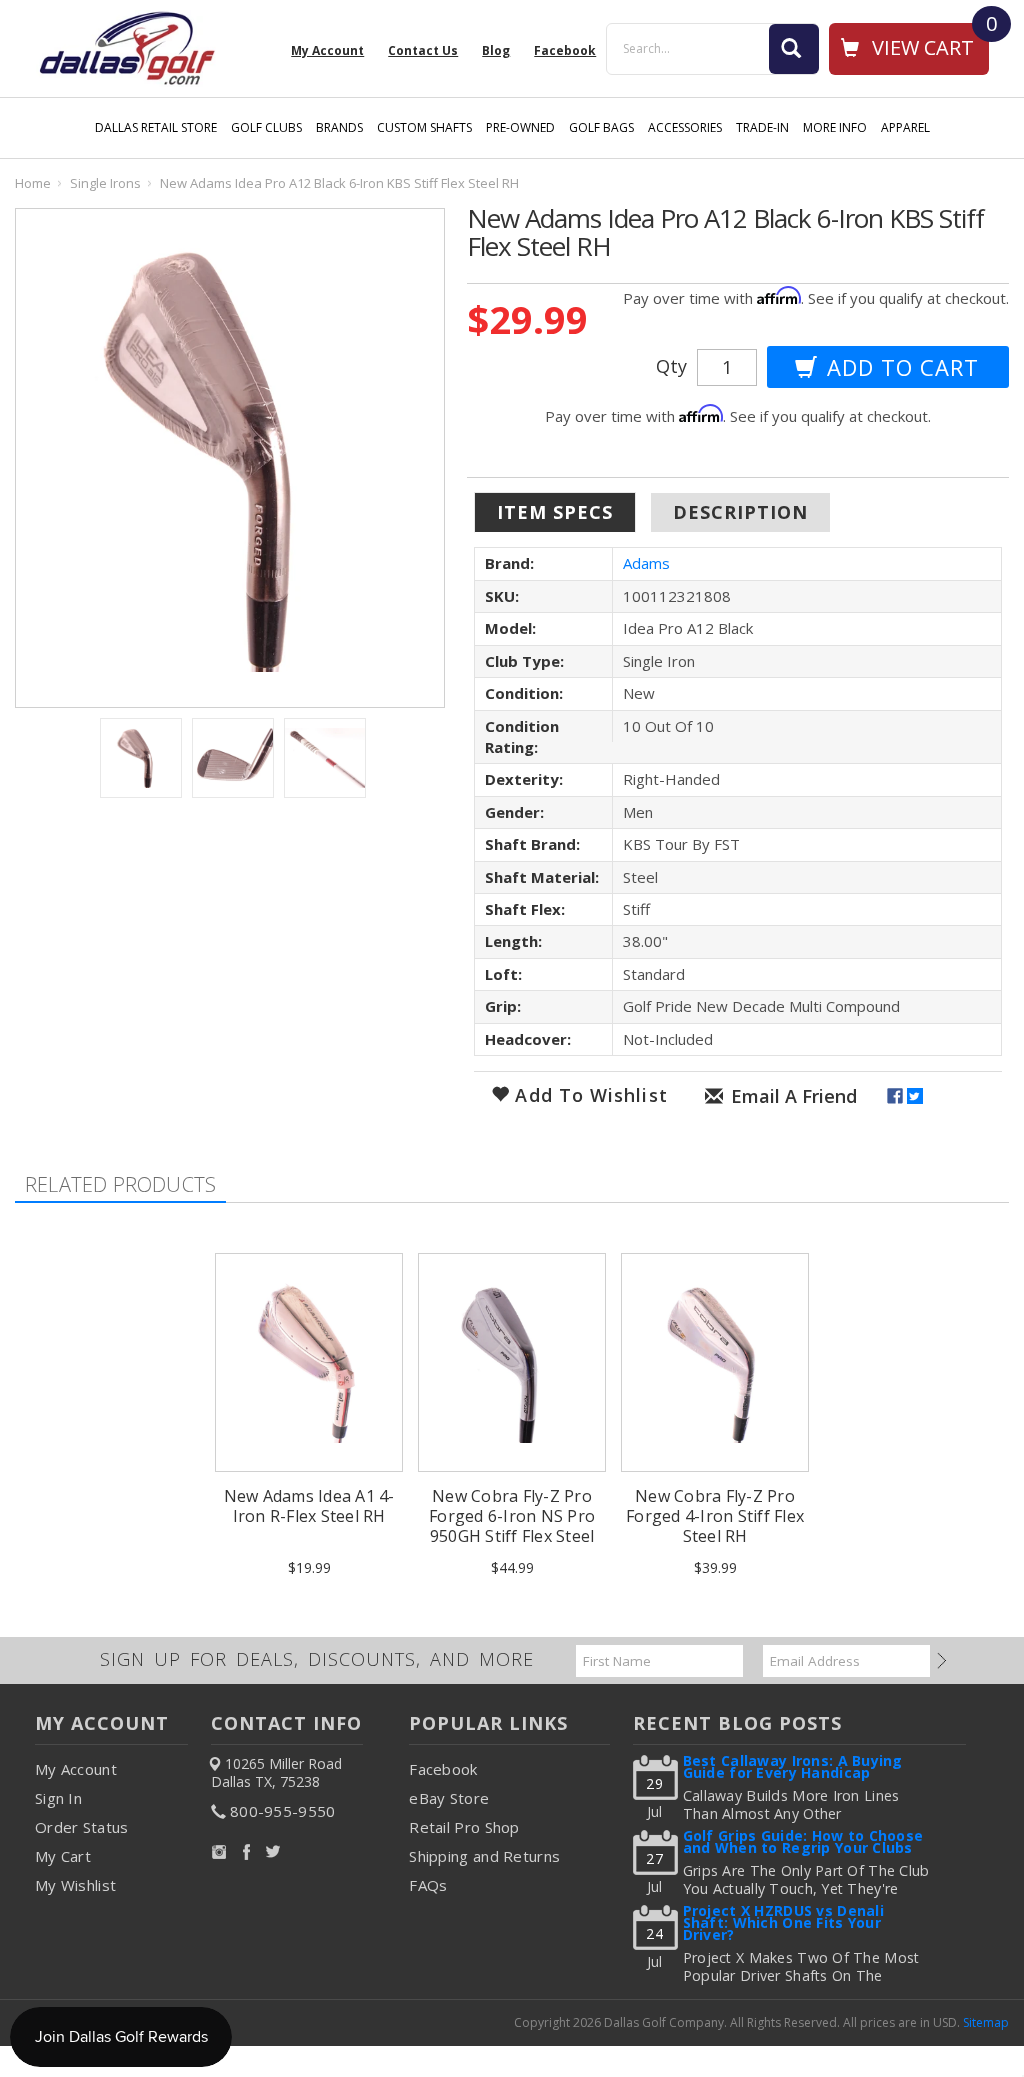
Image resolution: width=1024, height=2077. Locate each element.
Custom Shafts (424, 127)
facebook (565, 51)
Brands (339, 127)
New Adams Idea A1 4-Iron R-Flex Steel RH (309, 1506)
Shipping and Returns (484, 1856)
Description (740, 512)
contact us (423, 51)
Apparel (905, 127)
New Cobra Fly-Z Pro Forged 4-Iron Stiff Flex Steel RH (715, 1516)
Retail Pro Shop (464, 1827)
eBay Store (449, 1798)
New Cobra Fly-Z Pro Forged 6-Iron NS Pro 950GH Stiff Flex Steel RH (512, 1526)
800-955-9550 (283, 1811)
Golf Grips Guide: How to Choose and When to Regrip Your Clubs (803, 1843)
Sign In (58, 1798)
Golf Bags (601, 127)
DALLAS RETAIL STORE (156, 127)
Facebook (443, 1769)
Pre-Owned (520, 127)
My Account (327, 51)
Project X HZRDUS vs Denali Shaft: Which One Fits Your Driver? (783, 1924)
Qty (671, 366)
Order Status (82, 1827)
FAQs (428, 1885)
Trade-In (762, 127)
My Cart (63, 1856)
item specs (555, 512)
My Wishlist (75, 1885)
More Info (835, 127)
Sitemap (986, 2022)
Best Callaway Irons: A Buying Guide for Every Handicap (793, 1768)
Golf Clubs (266, 127)
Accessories (685, 127)
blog (496, 51)
